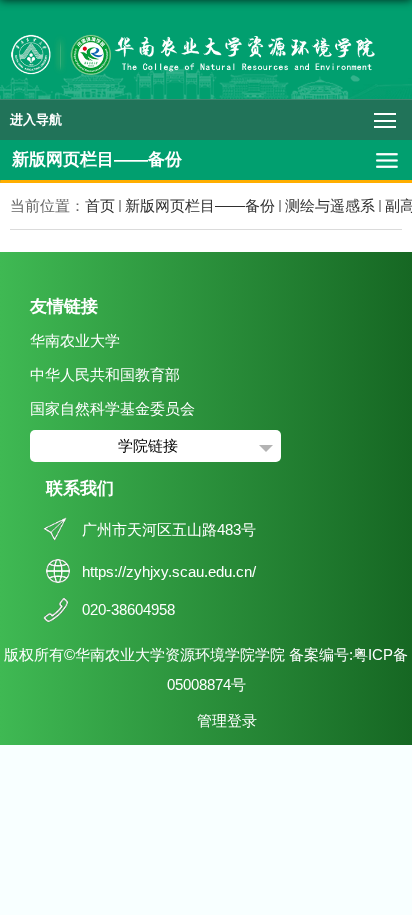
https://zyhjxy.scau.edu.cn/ (169, 571)
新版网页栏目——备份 (200, 205)
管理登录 (227, 720)
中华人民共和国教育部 (105, 374)
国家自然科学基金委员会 (112, 408)
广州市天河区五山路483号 (169, 529)
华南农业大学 (75, 340)
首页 (100, 205)
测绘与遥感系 (330, 205)
